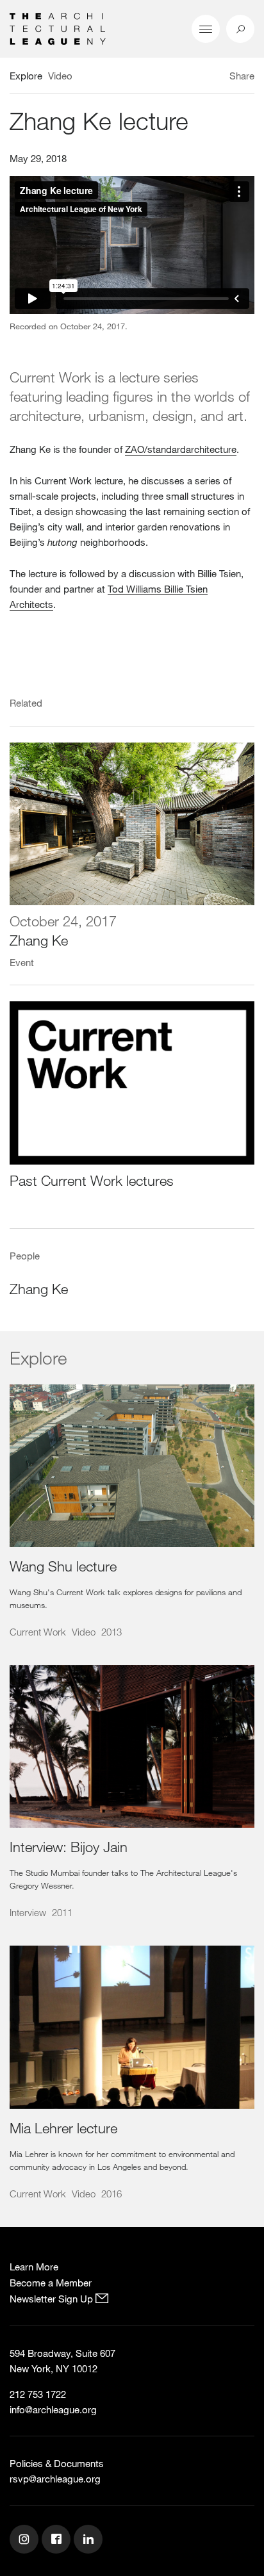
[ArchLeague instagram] (26, 2541)
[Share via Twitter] (204, 78)
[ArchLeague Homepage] (58, 28)
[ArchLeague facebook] (58, 2541)
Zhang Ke (39, 940)
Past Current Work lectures (92, 1180)
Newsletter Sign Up (53, 2299)
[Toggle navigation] (206, 29)
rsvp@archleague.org (55, 2479)
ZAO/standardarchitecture (181, 449)
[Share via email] (184, 78)
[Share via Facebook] (218, 78)
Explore (26, 76)
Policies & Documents (57, 2463)
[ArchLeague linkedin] (90, 2541)
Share (242, 76)
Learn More (34, 2267)
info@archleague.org (53, 2409)
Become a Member (51, 2283)
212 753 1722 (38, 2394)
